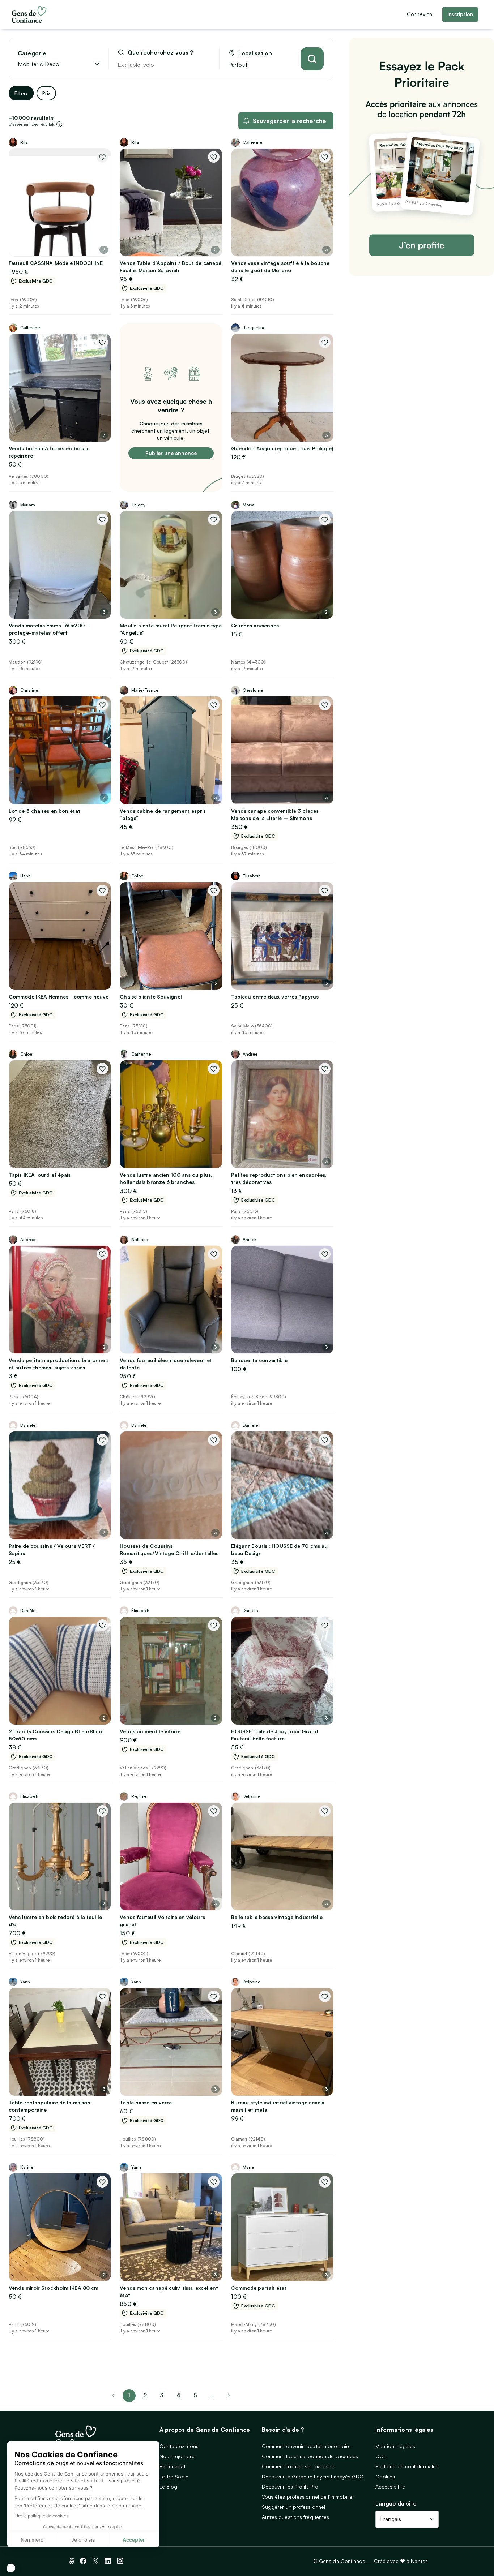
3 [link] (162, 2395)
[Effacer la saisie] (205, 65)
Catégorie (32, 53)
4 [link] (178, 2395)
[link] (229, 2396)
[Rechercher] (312, 59)
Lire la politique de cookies (41, 2516)
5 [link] (195, 2395)
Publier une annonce (171, 453)
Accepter (134, 2540)
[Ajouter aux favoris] (102, 157)
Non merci (33, 2540)
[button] (11, 2568)
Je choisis (83, 2540)
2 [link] (145, 2395)
